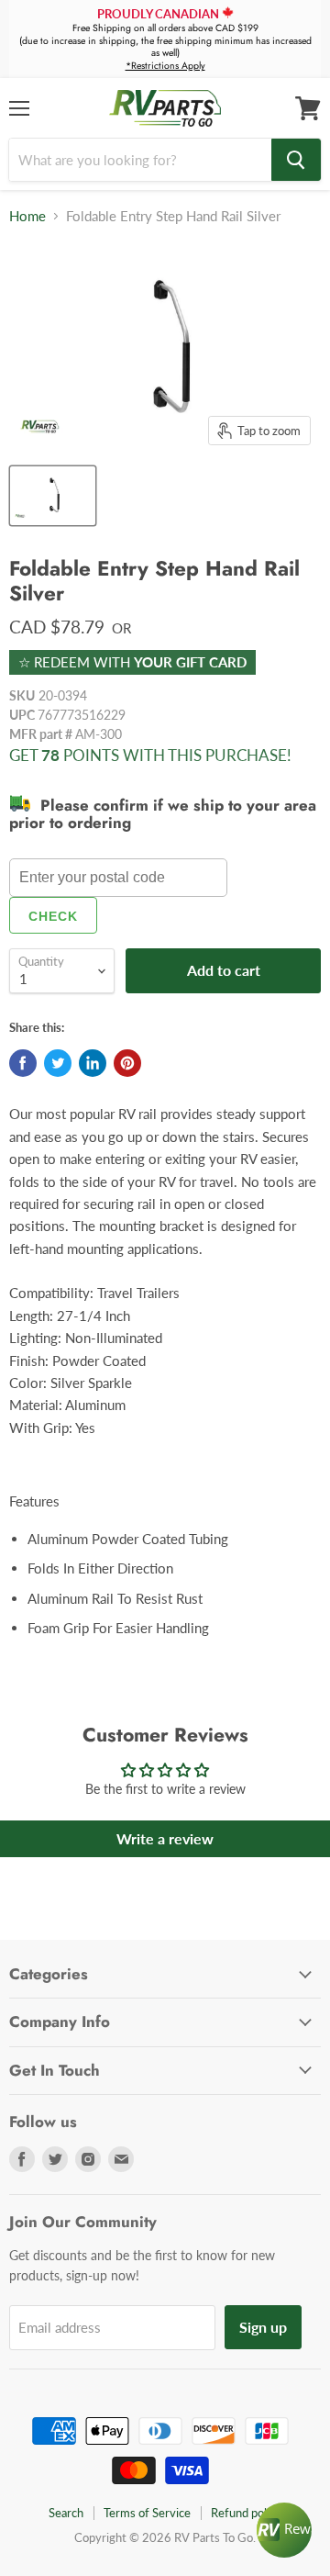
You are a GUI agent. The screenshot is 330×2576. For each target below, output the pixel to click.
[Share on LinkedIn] (93, 1063)
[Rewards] (284, 2530)
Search (66, 2513)
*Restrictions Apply (165, 66)
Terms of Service (147, 2513)
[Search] (296, 160)
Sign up (263, 2327)
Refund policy (246, 2513)
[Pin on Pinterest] (127, 1063)
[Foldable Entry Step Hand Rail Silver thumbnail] (53, 496)
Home (27, 216)
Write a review (165, 1838)
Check (53, 916)
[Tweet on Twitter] (58, 1063)
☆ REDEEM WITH (132, 662)
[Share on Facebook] (23, 1063)
